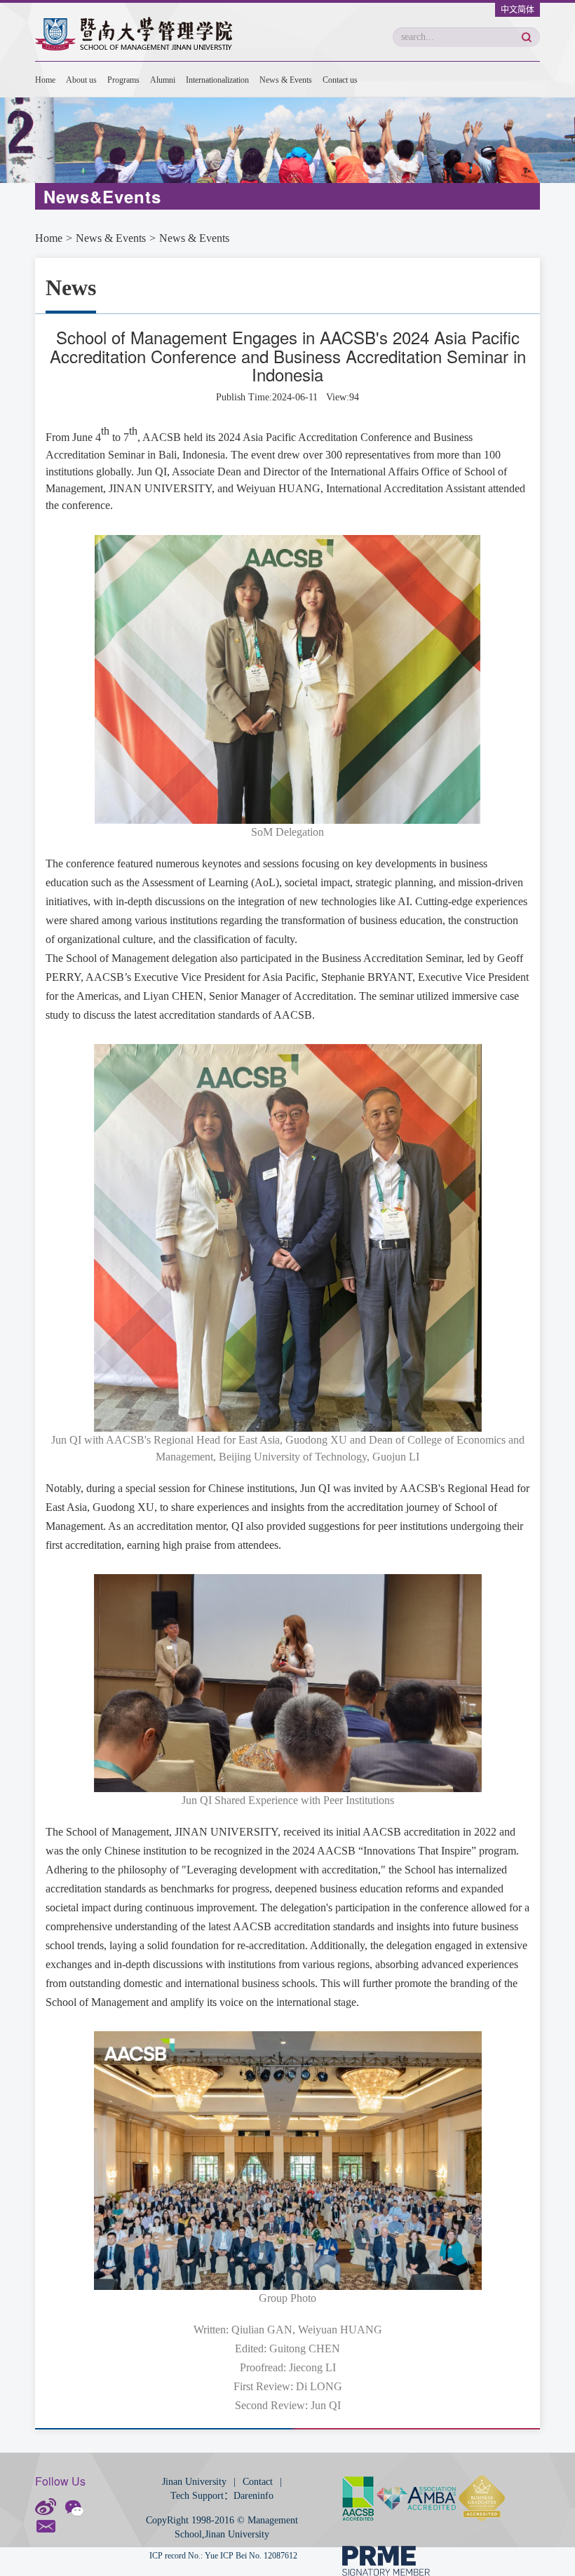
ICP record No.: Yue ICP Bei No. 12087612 (223, 2556)
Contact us (340, 80)
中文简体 (517, 10)
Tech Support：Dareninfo (222, 2496)
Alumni (163, 80)
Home (45, 80)
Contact (258, 2482)
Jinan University (194, 2482)
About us (81, 80)
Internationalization (217, 80)
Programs (123, 80)
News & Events (286, 80)
